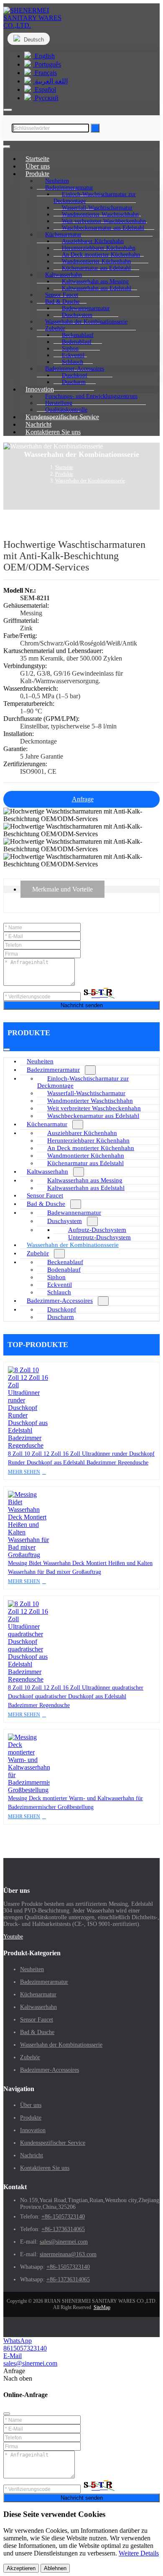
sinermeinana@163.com (68, 2254)
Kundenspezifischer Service (62, 417)
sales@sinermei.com (64, 2242)
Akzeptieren (21, 2568)
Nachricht (32, 2155)
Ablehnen (55, 2568)
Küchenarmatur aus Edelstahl (96, 268)
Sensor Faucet (45, 1195)
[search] (8, 110)
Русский (46, 98)
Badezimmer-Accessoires (60, 1301)
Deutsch (33, 40)
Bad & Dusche (46, 1204)
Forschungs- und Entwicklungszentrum (91, 396)
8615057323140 (25, 2348)
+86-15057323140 (63, 2217)
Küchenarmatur (47, 1124)
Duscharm (74, 382)
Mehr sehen (24, 1472)
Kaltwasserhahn (47, 1171)
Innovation (33, 2130)
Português (47, 64)
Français (45, 73)
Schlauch (59, 1292)
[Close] (7, 2414)
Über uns (31, 2105)
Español (45, 89)
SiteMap (102, 2307)
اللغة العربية (50, 81)
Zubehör (38, 1253)
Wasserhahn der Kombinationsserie (86, 322)
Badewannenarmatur (74, 1213)
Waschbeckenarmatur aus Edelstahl (103, 228)
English (44, 56)
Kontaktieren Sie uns (53, 432)
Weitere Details (139, 2553)
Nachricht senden (82, 1005)
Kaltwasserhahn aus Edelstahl (97, 288)
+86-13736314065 (63, 2229)
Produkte (31, 2118)
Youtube (13, 1937)
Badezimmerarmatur (53, 1070)
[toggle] (7, 147)
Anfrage (83, 799)
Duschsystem (65, 1221)
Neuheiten (40, 1061)
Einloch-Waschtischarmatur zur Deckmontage (95, 198)
